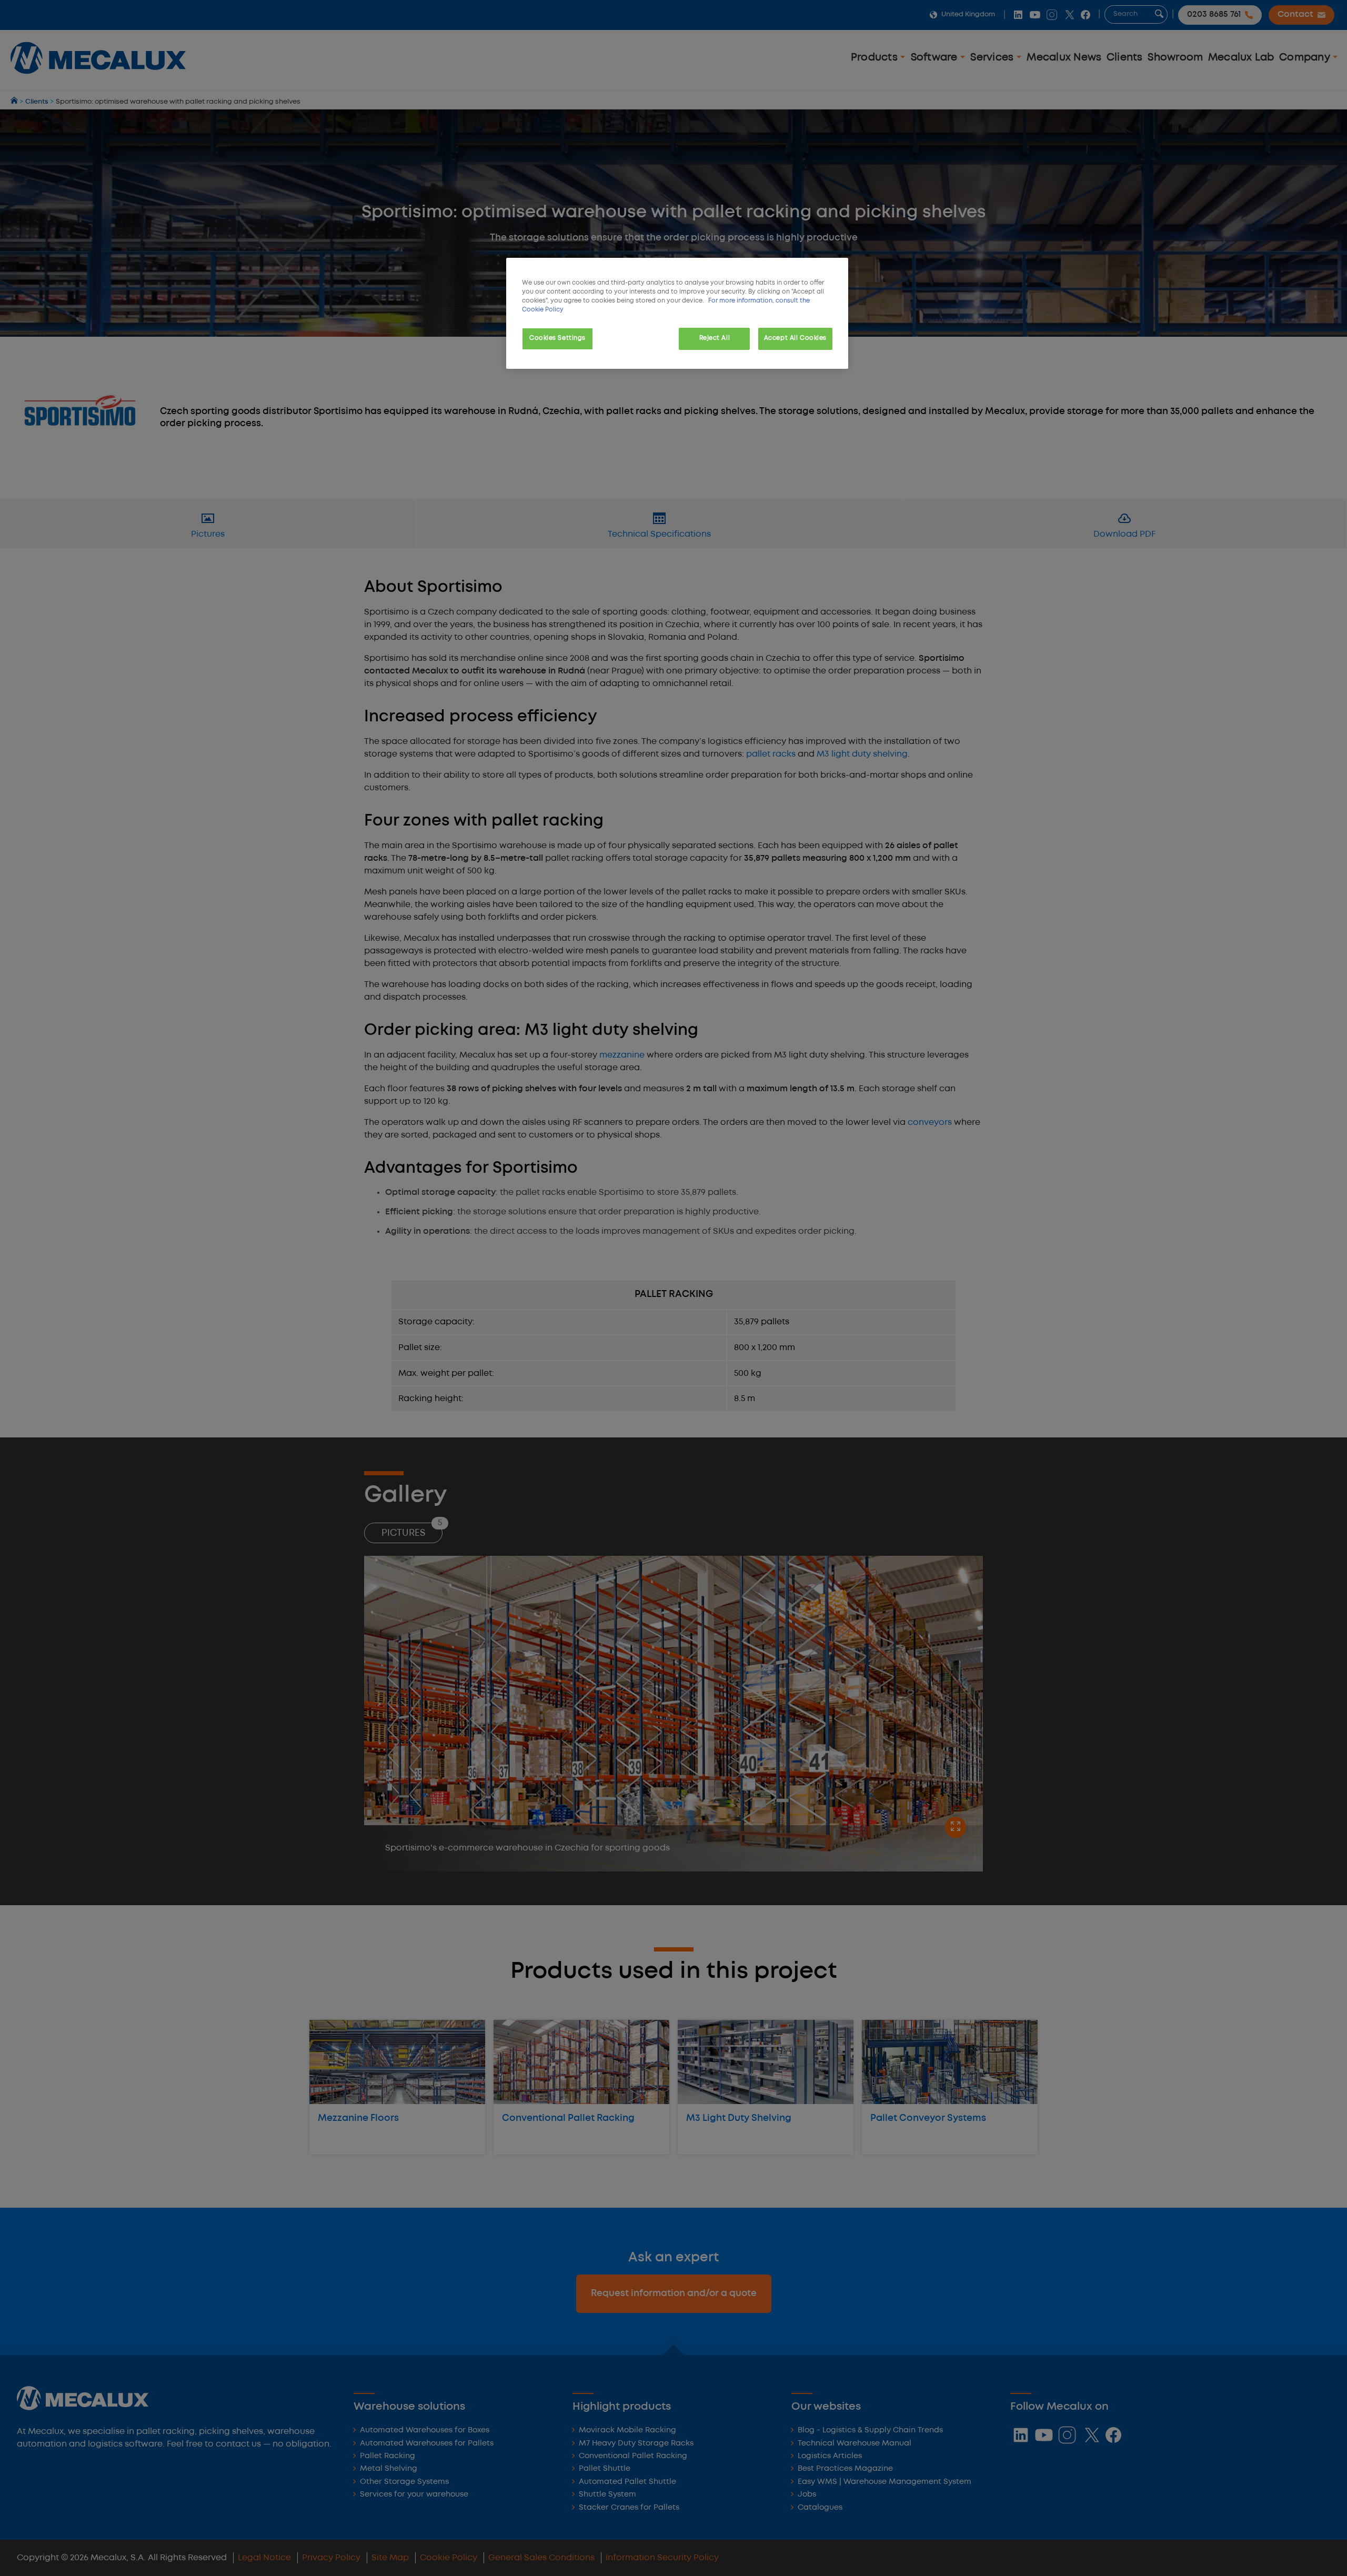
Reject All (715, 338)
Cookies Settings (557, 338)
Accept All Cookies (795, 338)
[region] (677, 313)
